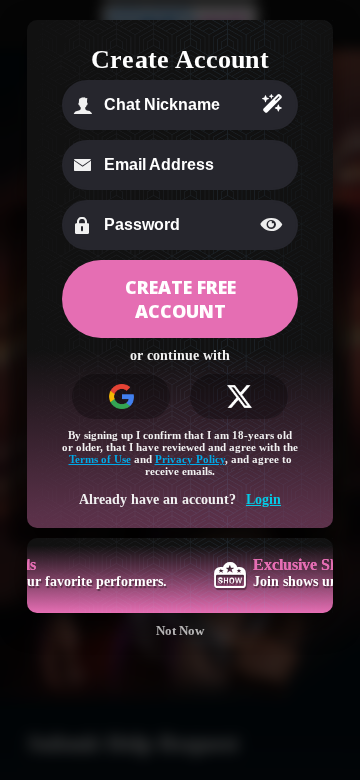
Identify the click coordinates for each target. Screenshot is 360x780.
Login (263, 499)
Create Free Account (180, 299)
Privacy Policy (190, 459)
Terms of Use (100, 459)
